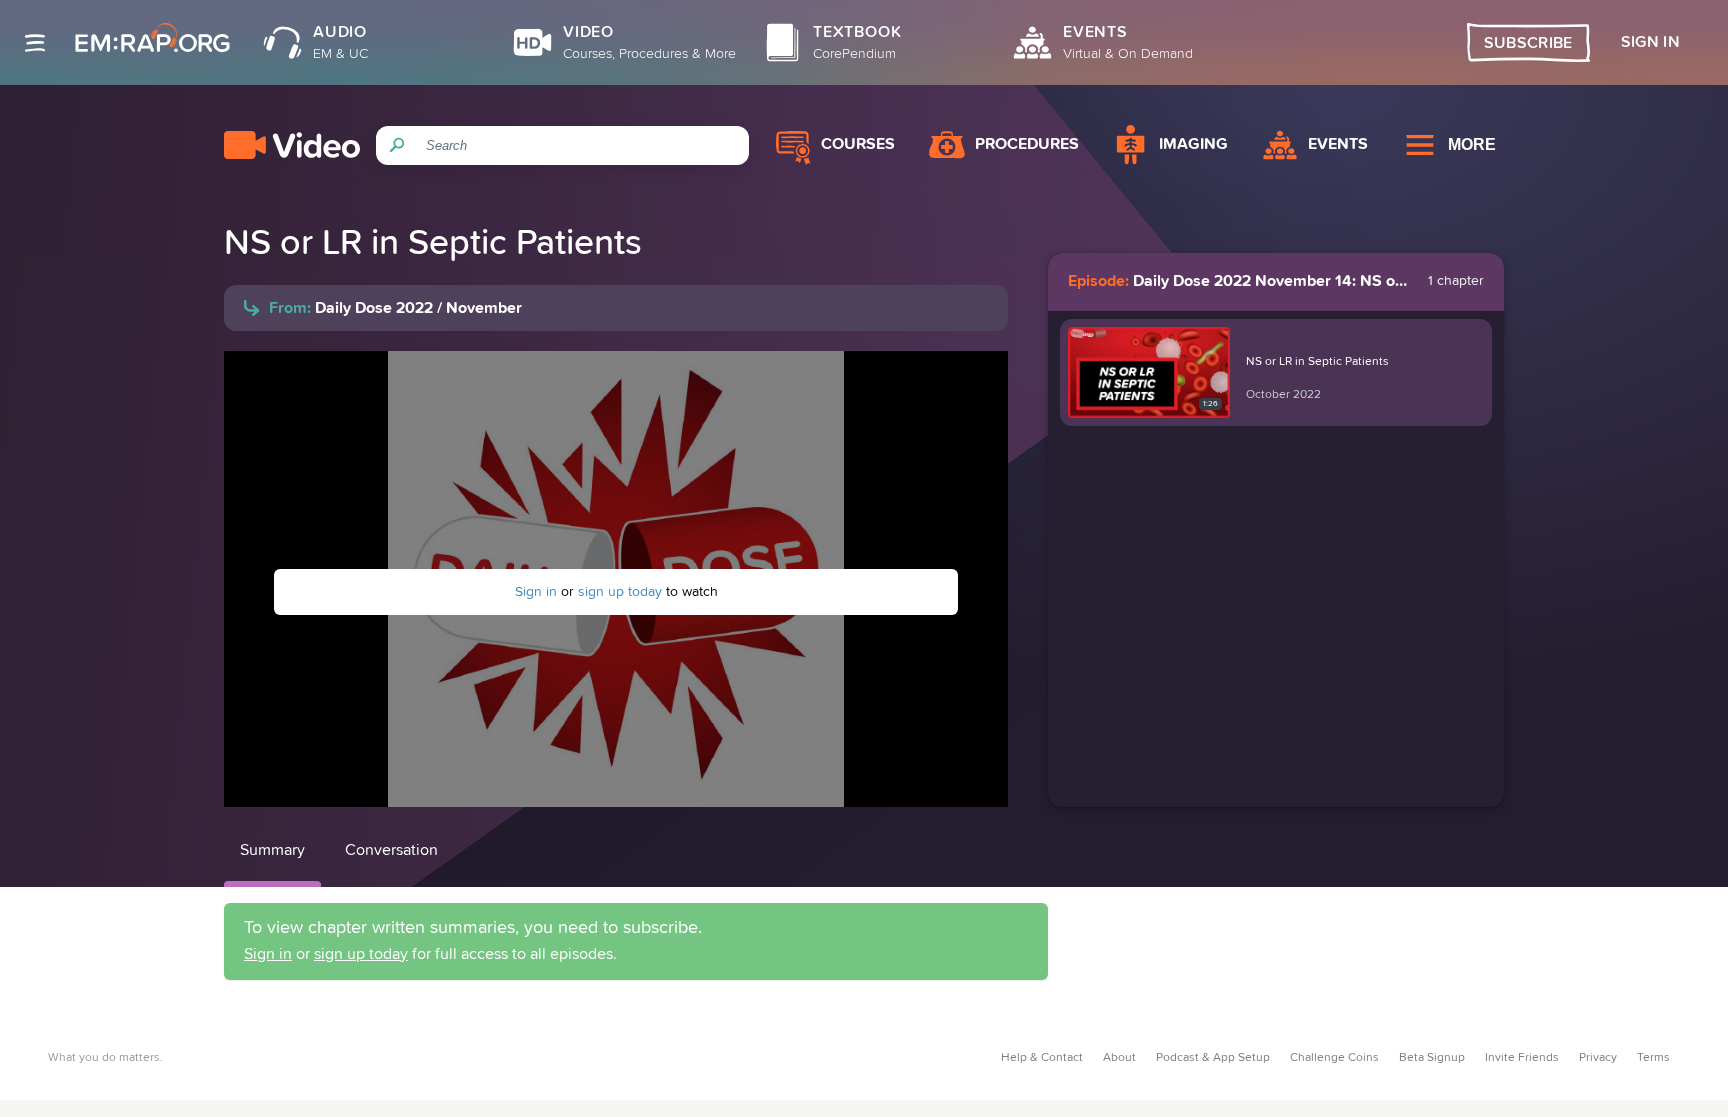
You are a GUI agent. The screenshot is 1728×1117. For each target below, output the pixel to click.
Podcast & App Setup (1213, 1058)
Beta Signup (1432, 1058)
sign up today (620, 592)
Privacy (1598, 1058)
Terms (1653, 1058)
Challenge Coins (1334, 1058)
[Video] (292, 145)
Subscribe (1528, 43)
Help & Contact (1042, 1058)
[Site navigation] (35, 43)
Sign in (536, 592)
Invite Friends (1522, 1058)
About (1119, 1058)
